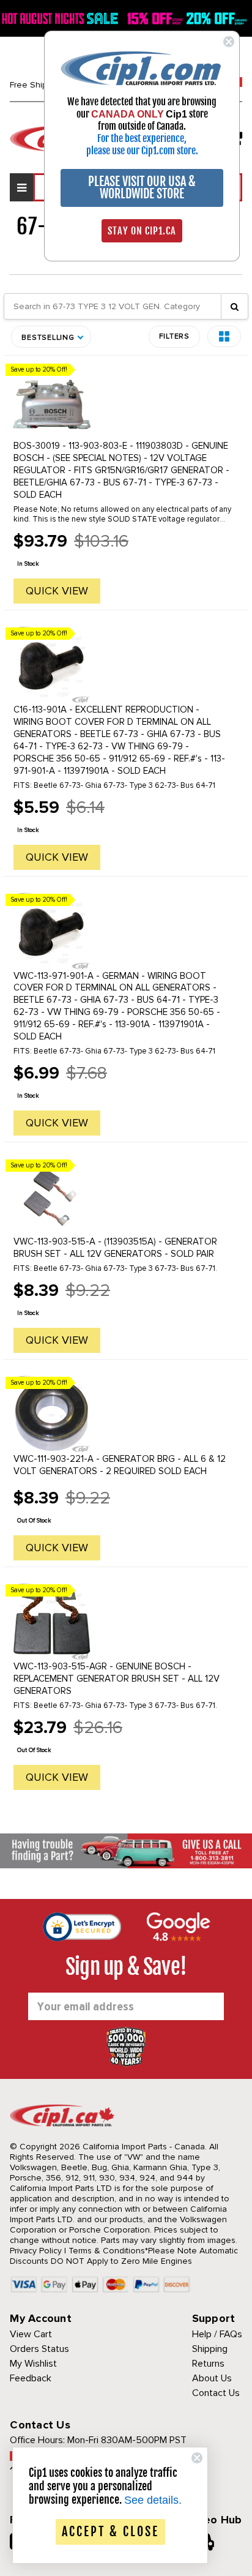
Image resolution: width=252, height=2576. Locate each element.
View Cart (31, 2334)
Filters (174, 336)
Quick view (57, 591)
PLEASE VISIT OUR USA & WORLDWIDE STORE (142, 188)
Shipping (210, 2349)
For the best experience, (142, 138)
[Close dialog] (229, 42)
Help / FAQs (217, 2334)
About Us (212, 2378)
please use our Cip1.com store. (142, 151)
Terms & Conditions (107, 2251)
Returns (208, 2364)
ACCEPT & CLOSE (110, 2532)
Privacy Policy (36, 2251)
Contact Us (216, 2393)
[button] (224, 336)
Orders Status (39, 2349)
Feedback (31, 2378)
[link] (142, 68)
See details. (153, 2500)
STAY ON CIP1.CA (142, 231)
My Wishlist (33, 2364)
